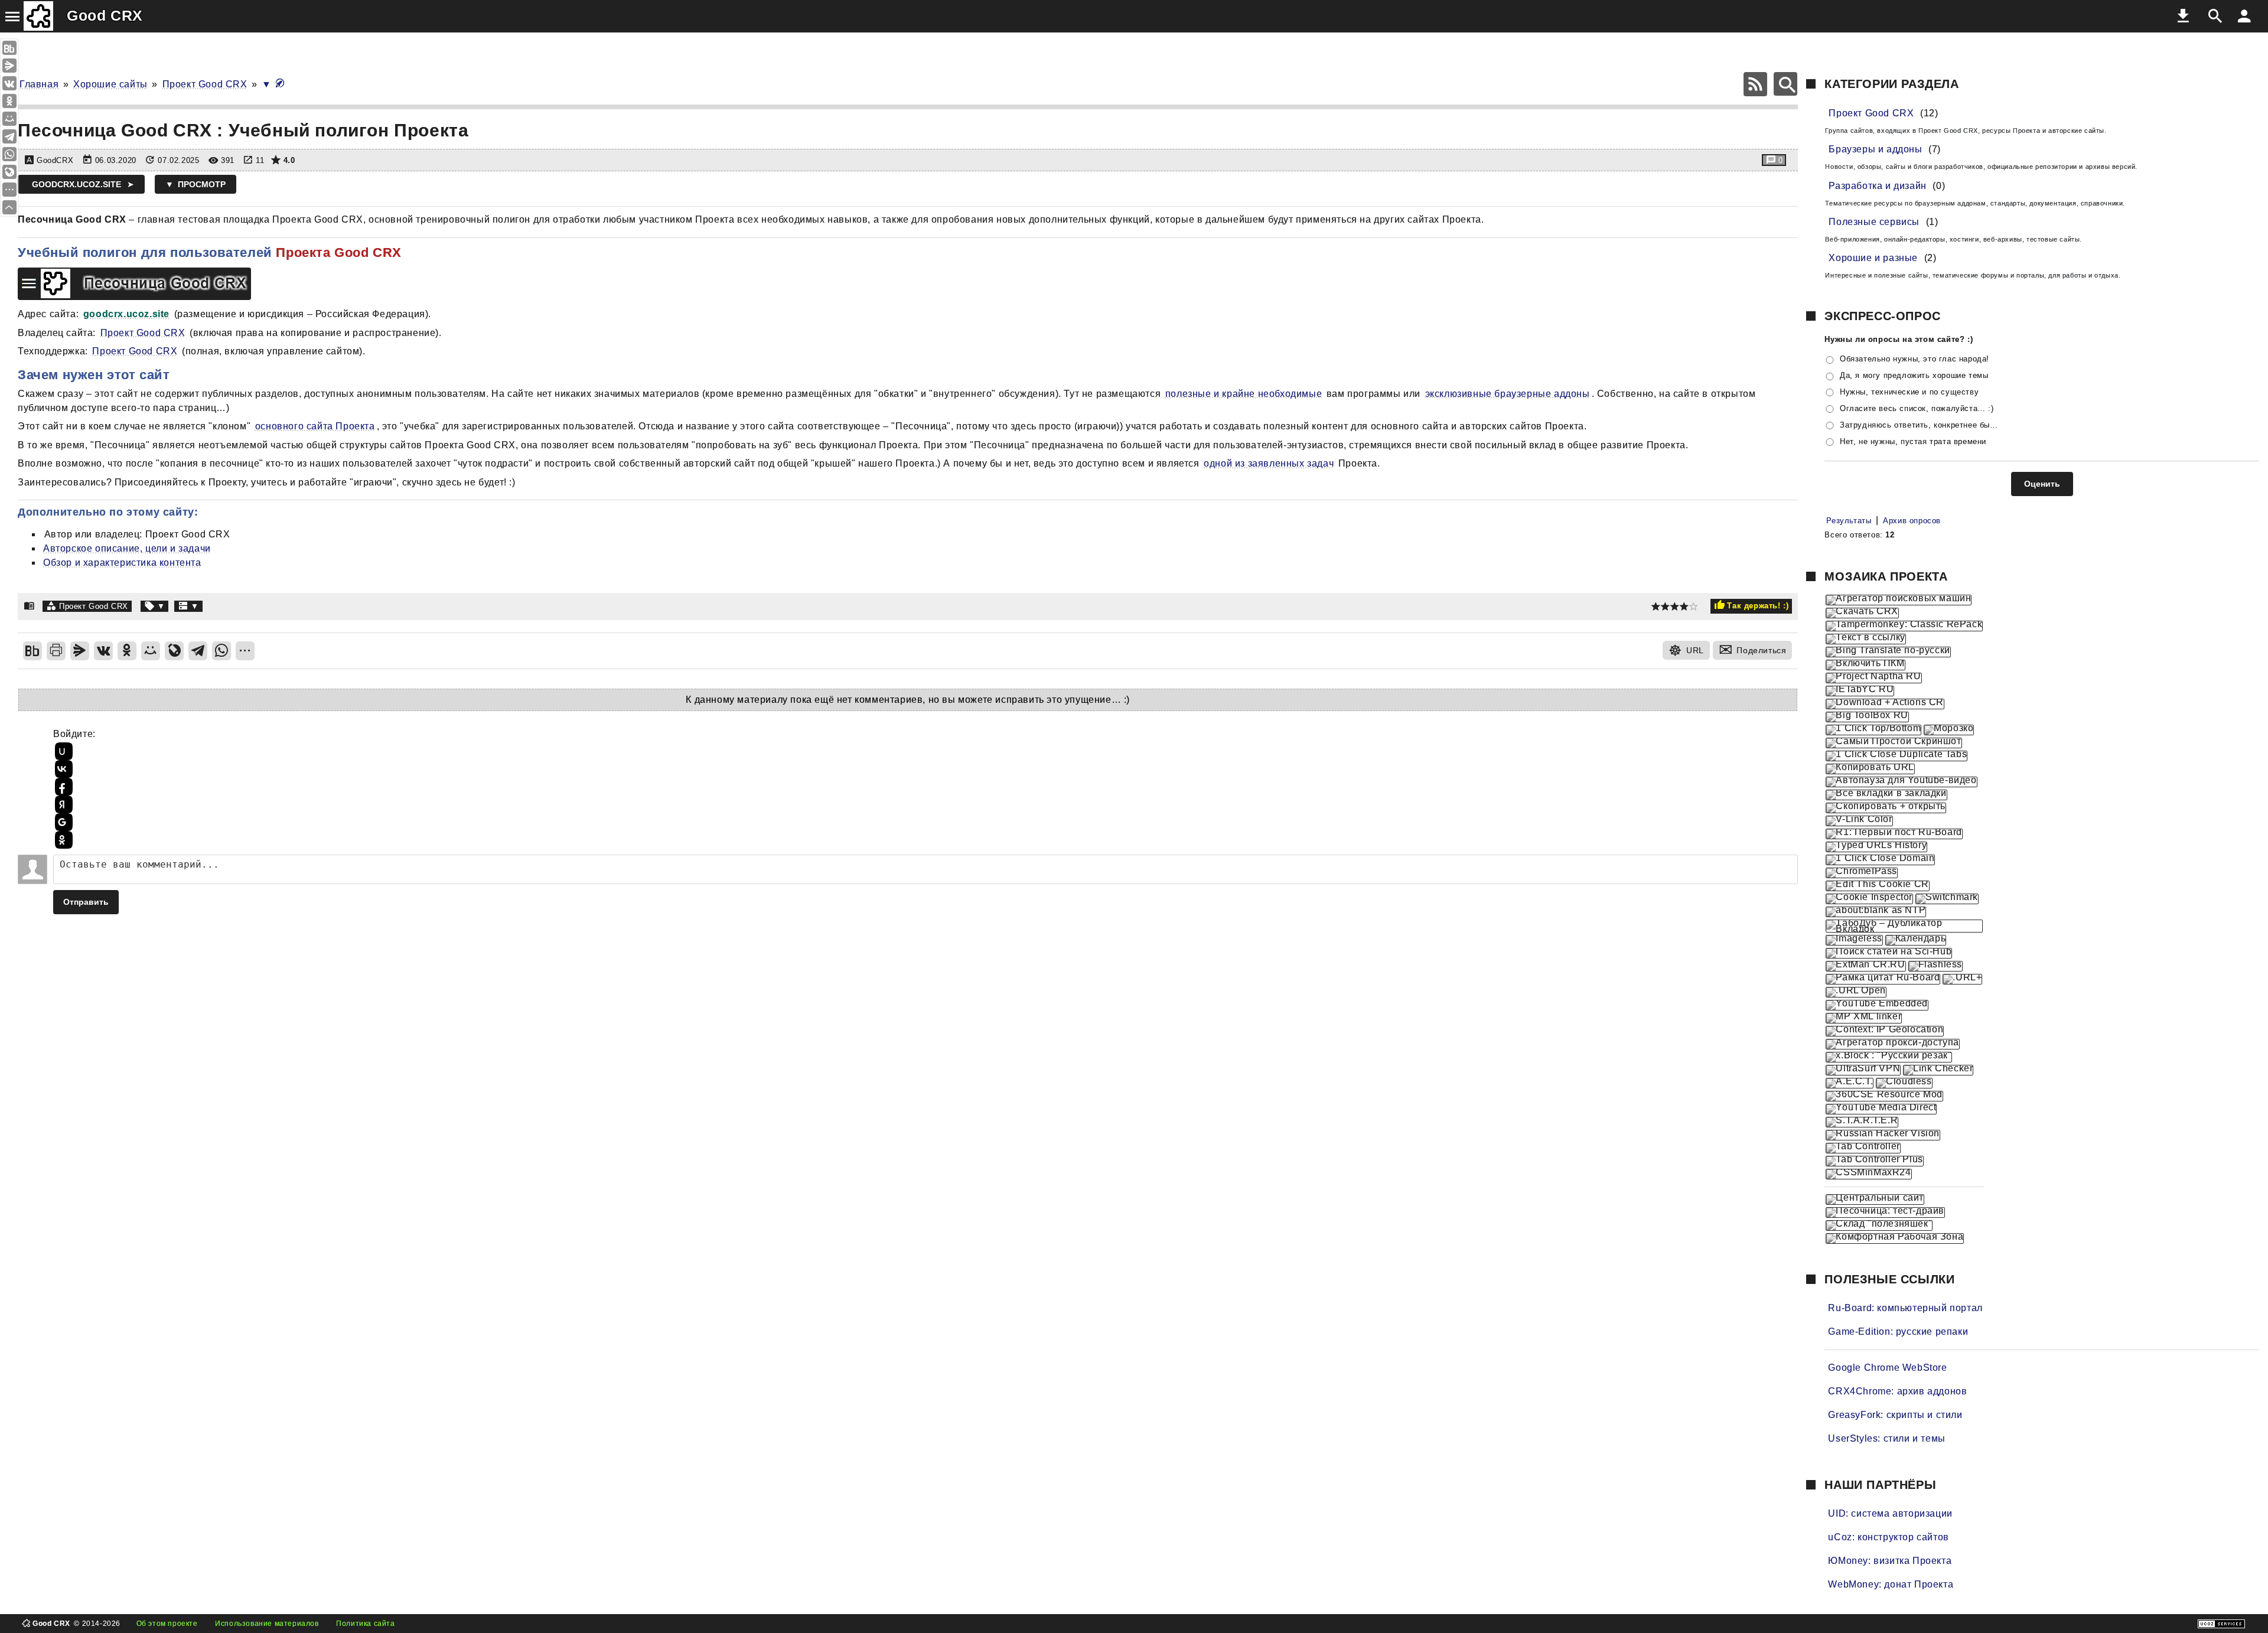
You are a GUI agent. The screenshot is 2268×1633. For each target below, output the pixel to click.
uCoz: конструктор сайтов (1888, 1537)
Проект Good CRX (205, 84)
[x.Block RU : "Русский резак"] (1889, 1057)
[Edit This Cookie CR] (1877, 886)
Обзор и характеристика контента (122, 563)
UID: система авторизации (1890, 1513)
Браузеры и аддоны (1875, 149)
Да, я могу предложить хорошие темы (1914, 375)
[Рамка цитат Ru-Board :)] (1883, 979)
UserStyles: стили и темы (1886, 1438)
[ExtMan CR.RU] (1865, 966)
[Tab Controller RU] (1863, 1148)
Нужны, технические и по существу (1909, 392)
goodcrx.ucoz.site (76, 184)
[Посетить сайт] (265, 271)
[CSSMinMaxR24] (1868, 1174)
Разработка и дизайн (1877, 186)
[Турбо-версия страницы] (280, 84)
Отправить (86, 902)
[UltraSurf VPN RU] (1863, 1070)
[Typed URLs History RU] (1876, 847)
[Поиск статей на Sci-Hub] (1889, 953)
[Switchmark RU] (1947, 899)
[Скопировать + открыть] (1886, 808)
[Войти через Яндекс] (62, 804)
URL (1695, 650)
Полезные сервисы (1874, 222)
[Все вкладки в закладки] (1886, 795)
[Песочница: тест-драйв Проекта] (1885, 1212)
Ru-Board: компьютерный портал (1905, 1308)
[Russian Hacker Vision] (1883, 1135)
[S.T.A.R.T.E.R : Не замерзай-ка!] (1862, 1122)
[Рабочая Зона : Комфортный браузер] (1895, 1238)
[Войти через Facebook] (62, 787)
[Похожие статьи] (188, 606)
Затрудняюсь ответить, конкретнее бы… (1919, 425)
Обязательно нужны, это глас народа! (1915, 359)
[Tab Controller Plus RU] (1874, 1161)
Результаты (1849, 521)
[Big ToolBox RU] (1867, 717)
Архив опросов (1912, 521)
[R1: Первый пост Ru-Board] (1894, 834)
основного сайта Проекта (315, 426)
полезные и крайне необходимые (1244, 394)
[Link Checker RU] (1938, 1070)
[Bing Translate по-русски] (1888, 652)
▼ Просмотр (195, 184)
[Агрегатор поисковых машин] (1899, 600)
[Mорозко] (1949, 730)
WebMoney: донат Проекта (1891, 1584)
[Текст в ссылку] (1865, 639)
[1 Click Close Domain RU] (1880, 860)
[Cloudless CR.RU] (1904, 1083)
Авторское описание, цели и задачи (127, 548)
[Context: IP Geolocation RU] (1885, 1031)
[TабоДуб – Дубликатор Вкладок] (1904, 926)
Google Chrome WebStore (1887, 1368)
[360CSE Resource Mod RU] (1884, 1096)
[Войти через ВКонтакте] (62, 769)
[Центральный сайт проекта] (1875, 1200)
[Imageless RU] (1854, 940)
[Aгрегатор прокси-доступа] (1892, 1044)
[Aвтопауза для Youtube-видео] (1901, 782)
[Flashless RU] (1935, 966)
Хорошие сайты (110, 84)
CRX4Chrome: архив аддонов (1897, 1391)
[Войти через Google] (62, 822)
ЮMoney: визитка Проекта (1890, 1561)
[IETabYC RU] (1860, 691)
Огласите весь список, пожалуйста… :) (1917, 408)
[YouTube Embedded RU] (1877, 1005)
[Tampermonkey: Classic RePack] (1904, 626)
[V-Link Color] (1859, 821)
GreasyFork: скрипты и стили (1895, 1415)
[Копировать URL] (1870, 769)
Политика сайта (365, 1624)
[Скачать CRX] (1862, 613)
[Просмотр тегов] (155, 606)
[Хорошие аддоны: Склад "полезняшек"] (1879, 1225)
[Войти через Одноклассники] (62, 840)
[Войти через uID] (62, 751)
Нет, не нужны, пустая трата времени (1913, 441)
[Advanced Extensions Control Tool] (1850, 1083)
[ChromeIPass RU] (1862, 873)
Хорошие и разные (1873, 258)
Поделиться (1761, 650)
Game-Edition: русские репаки (1898, 1332)
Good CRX (105, 15)
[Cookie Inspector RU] (1869, 899)
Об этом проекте (167, 1624)
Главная (39, 84)
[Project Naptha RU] (1873, 678)
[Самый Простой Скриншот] (1894, 743)
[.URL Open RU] (1856, 992)
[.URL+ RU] (1962, 979)
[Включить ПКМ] (1865, 665)
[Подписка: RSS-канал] (1755, 84)
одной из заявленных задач (1269, 463)
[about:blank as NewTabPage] (1876, 912)
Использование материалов (267, 1624)
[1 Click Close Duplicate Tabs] (1896, 756)
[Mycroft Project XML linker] (1864, 1018)
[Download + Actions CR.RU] (1885, 704)
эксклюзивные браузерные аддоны (1508, 394)
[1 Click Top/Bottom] (1873, 730)
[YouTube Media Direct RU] (1881, 1109)
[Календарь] (1916, 940)
